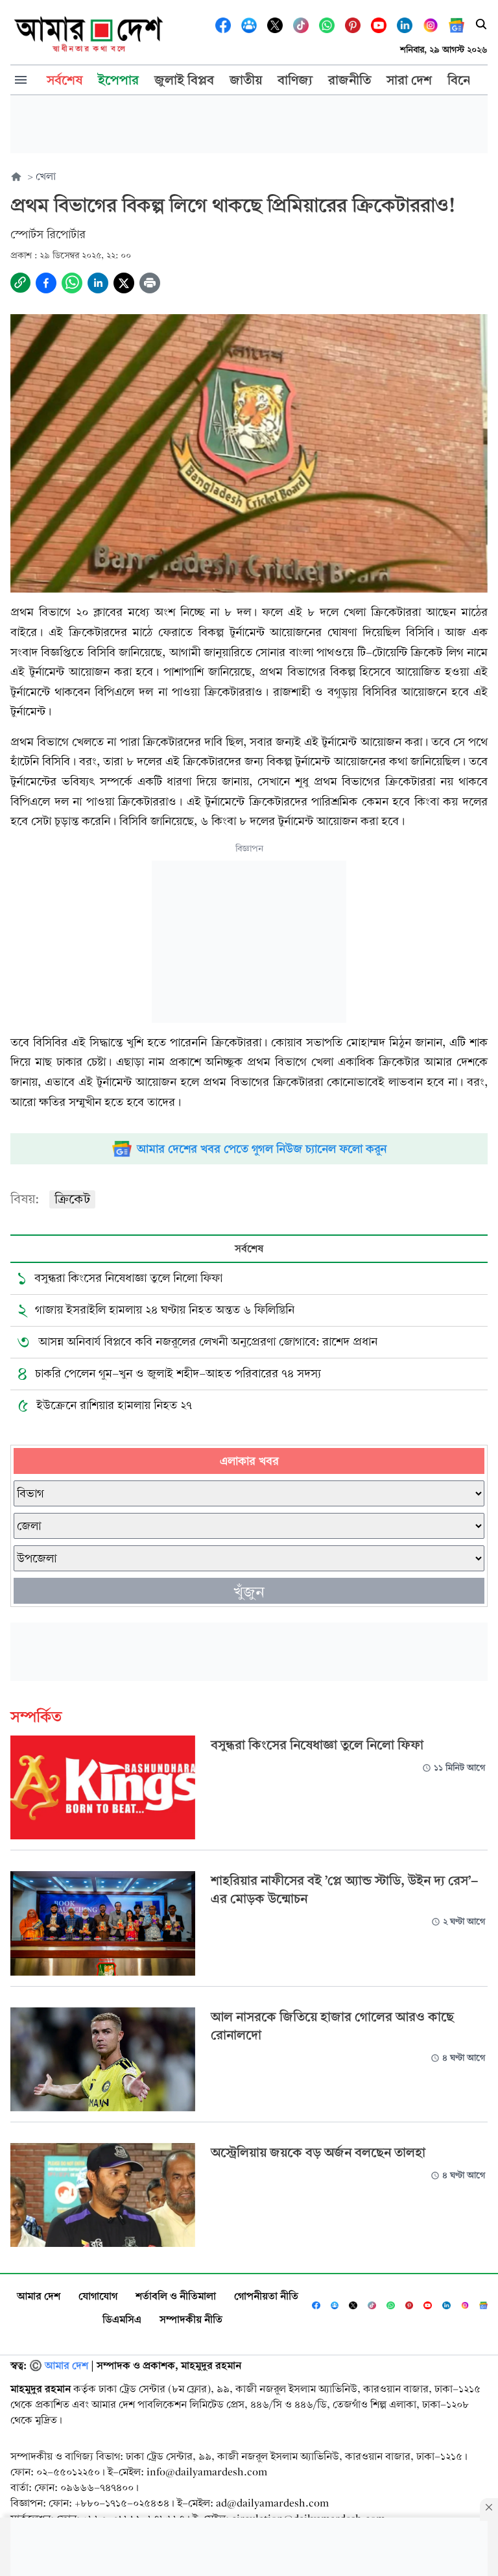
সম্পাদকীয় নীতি (191, 2319)
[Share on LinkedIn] (98, 283)
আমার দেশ (39, 2296)
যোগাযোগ (98, 2296)
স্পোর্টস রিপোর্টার (48, 235)
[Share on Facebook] (46, 283)
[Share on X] (124, 283)
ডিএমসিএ (122, 2319)
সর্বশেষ (249, 1248)
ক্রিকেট (72, 1199)
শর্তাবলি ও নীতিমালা (176, 2296)
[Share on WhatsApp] (72, 283)
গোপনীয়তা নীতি (266, 2296)
